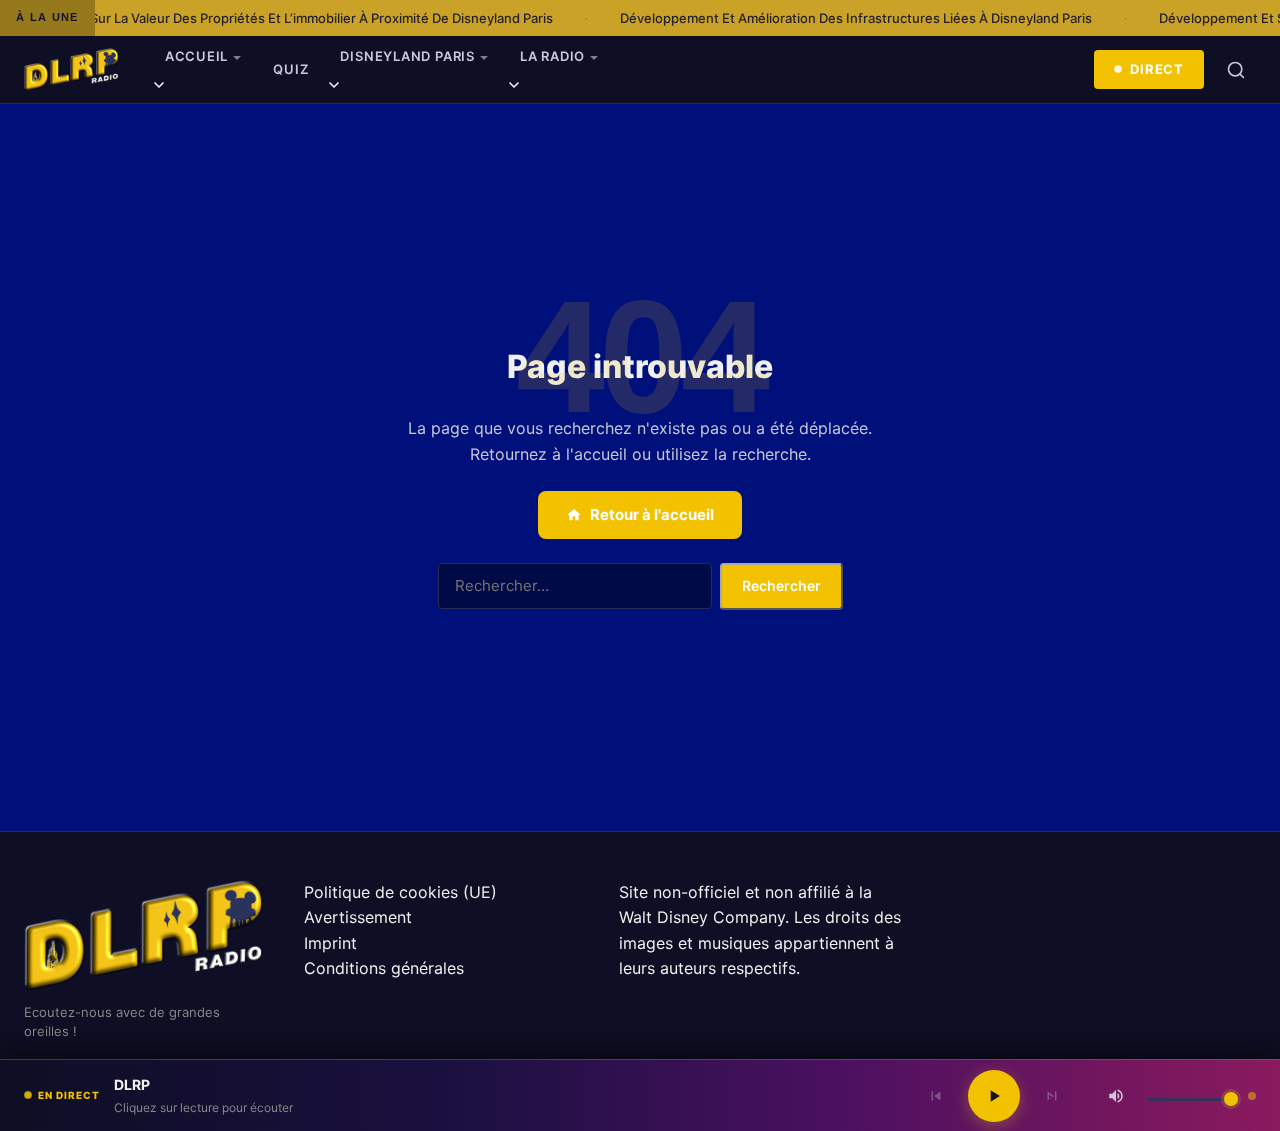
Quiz (290, 69)
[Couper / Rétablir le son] (1116, 1096)
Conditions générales (384, 968)
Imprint (330, 943)
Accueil (196, 56)
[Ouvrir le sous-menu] (159, 88)
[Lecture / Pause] (994, 1096)
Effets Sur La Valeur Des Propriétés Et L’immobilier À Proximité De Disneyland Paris (284, 18)
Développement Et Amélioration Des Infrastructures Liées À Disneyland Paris (839, 18)
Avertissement (358, 917)
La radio (552, 56)
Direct (1157, 69)
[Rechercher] (1236, 70)
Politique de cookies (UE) (400, 892)
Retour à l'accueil (652, 514)
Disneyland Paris (407, 56)
